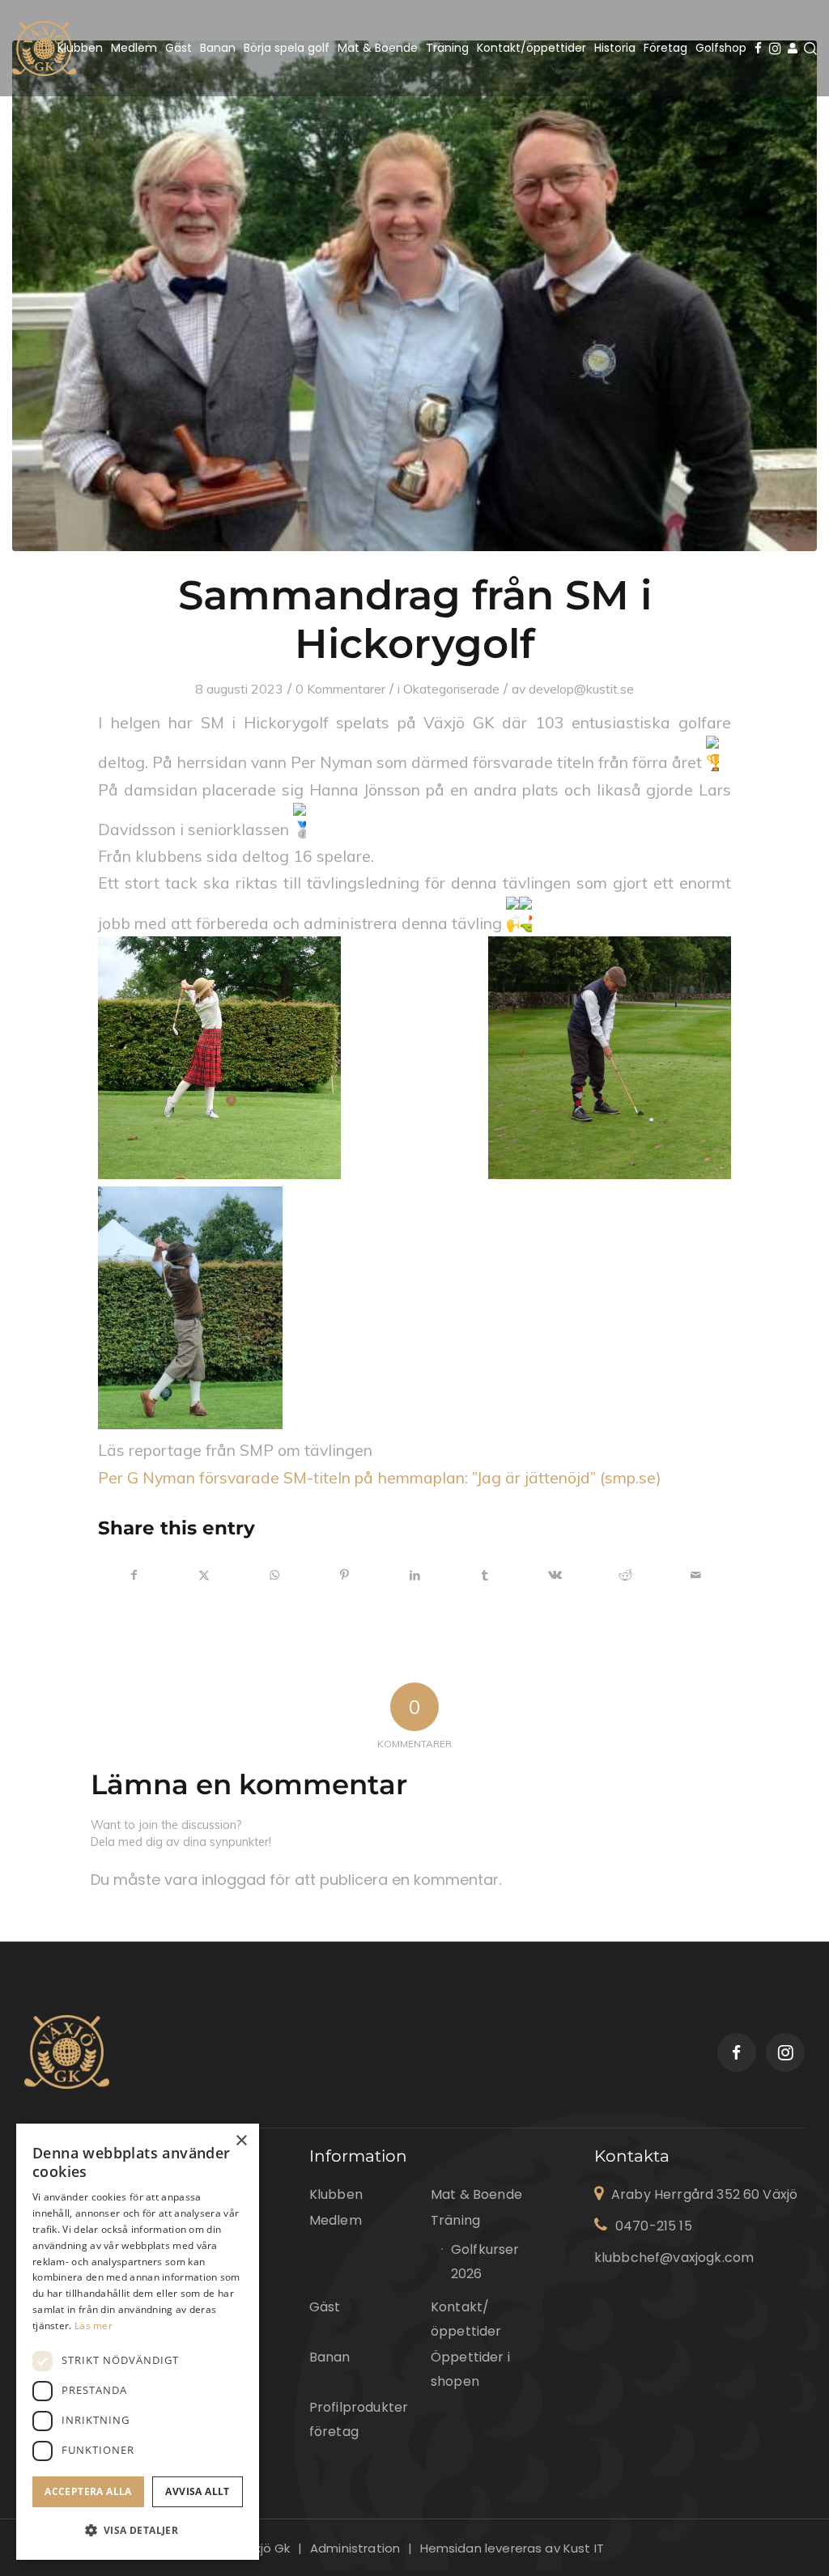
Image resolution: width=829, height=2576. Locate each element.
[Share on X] (205, 1575)
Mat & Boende (476, 2194)
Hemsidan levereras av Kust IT (512, 2548)
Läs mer (94, 2326)
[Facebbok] (761, 48)
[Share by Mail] (695, 1575)
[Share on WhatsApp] (274, 1575)
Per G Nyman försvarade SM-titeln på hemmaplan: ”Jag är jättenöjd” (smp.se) (380, 1477)
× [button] (241, 2141)
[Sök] (810, 48)
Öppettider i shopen (470, 2369)
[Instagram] (776, 48)
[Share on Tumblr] (485, 1575)
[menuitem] (80, 48)
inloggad (234, 1880)
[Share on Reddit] (626, 1575)
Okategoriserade (451, 689)
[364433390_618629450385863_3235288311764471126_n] (414, 296)
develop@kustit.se (581, 689)
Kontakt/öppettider (466, 2319)
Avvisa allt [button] (197, 2491)
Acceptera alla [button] (88, 2491)
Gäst (325, 2307)
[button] (138, 2531)
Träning (455, 2220)
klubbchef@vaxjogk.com (674, 2258)
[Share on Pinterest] (345, 1575)
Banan (330, 2357)
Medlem (336, 2220)
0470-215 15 (654, 2226)
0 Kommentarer (340, 689)
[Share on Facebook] (134, 1575)
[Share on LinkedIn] (415, 1575)
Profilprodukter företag (359, 2419)
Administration (355, 2548)
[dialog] (138, 2342)
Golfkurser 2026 (473, 2262)
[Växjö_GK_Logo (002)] (44, 48)
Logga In (792, 49)
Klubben (336, 2194)
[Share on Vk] (555, 1575)
